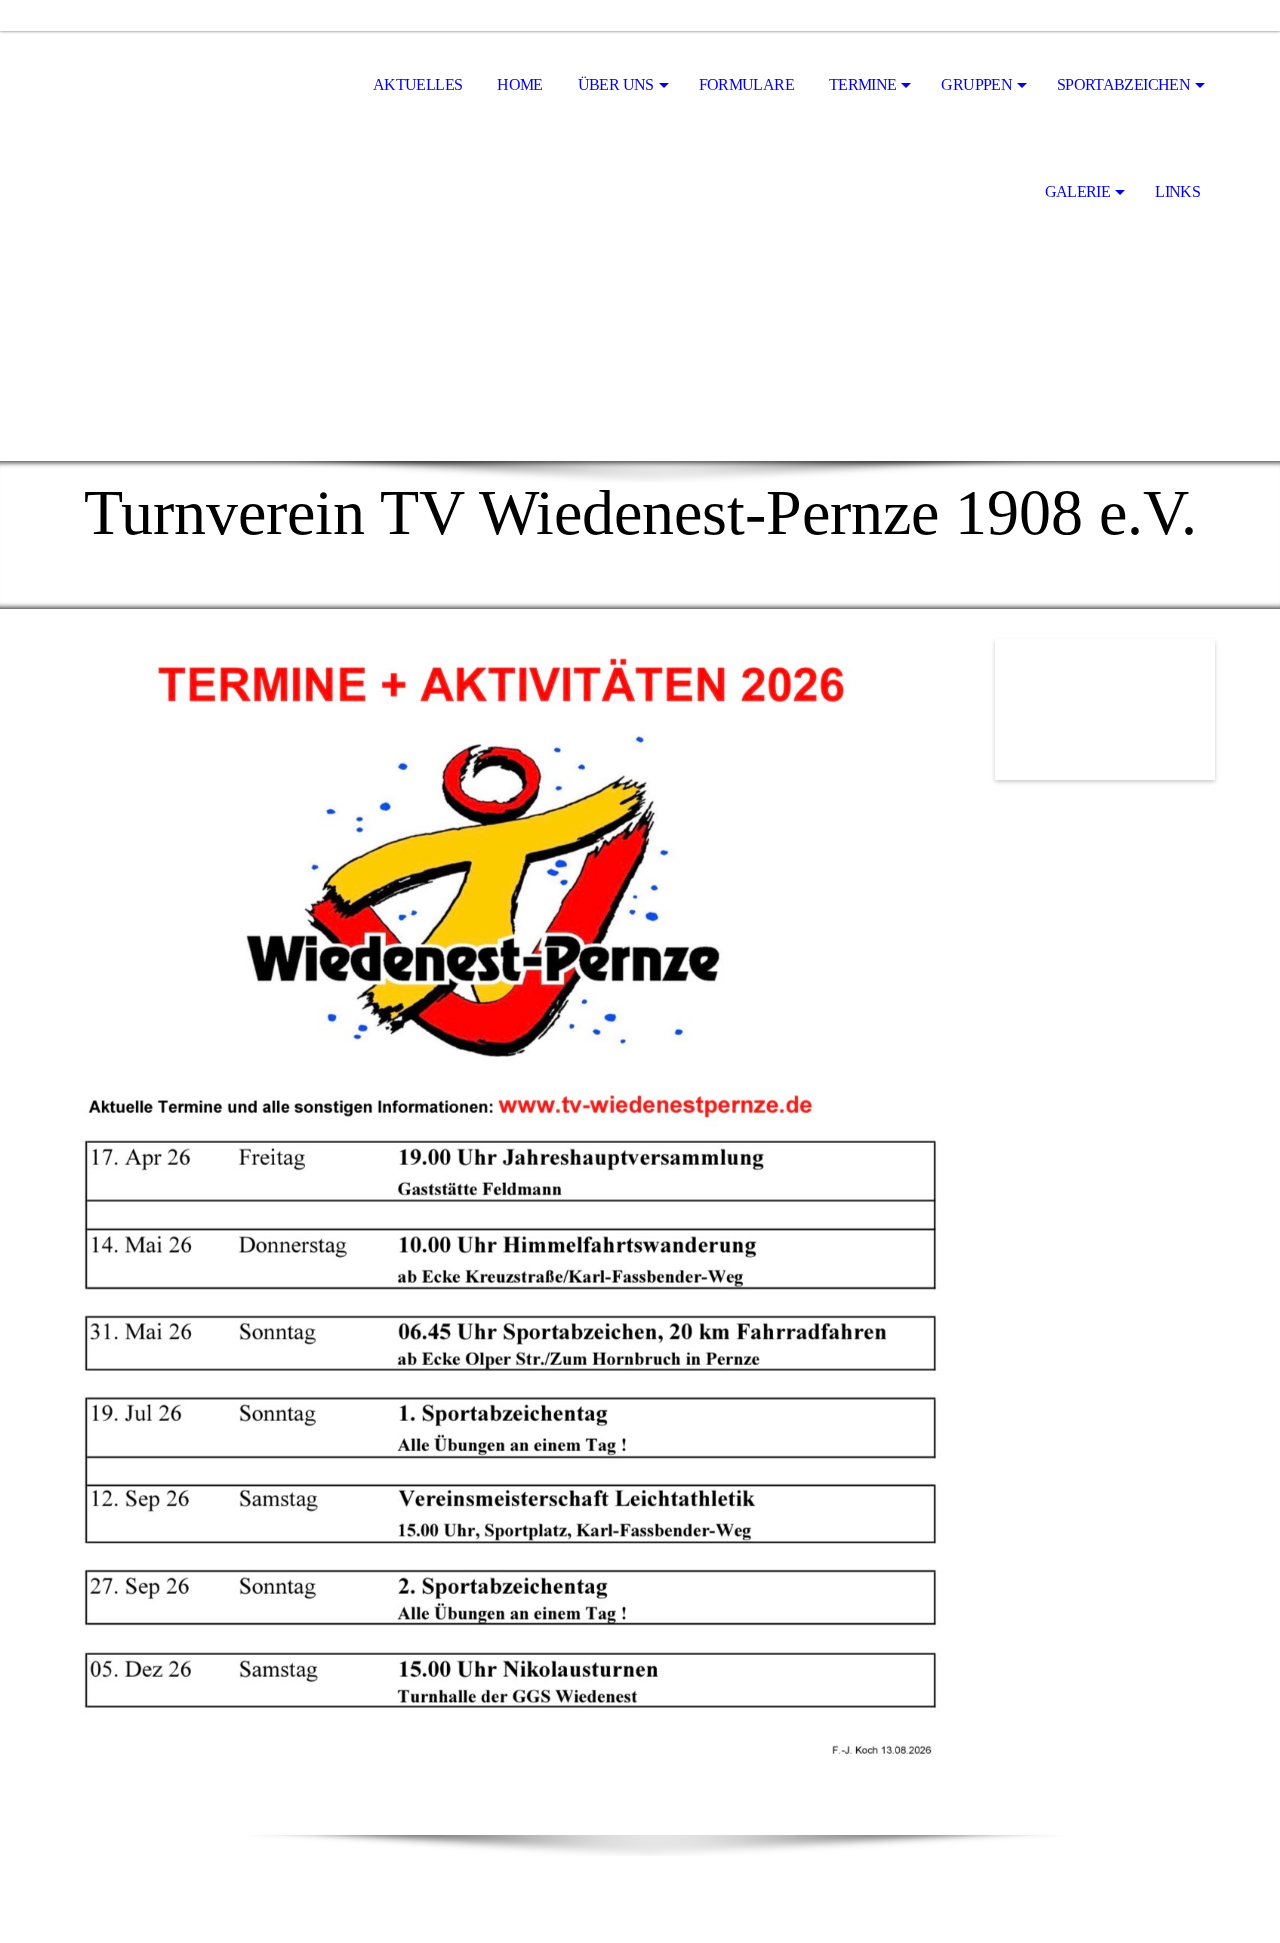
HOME (519, 84)
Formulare (746, 84)
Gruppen (976, 84)
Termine (863, 84)
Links (1177, 191)
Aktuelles (417, 84)
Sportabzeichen (1123, 84)
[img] (165, 86)
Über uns (616, 84)
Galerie (1078, 191)
